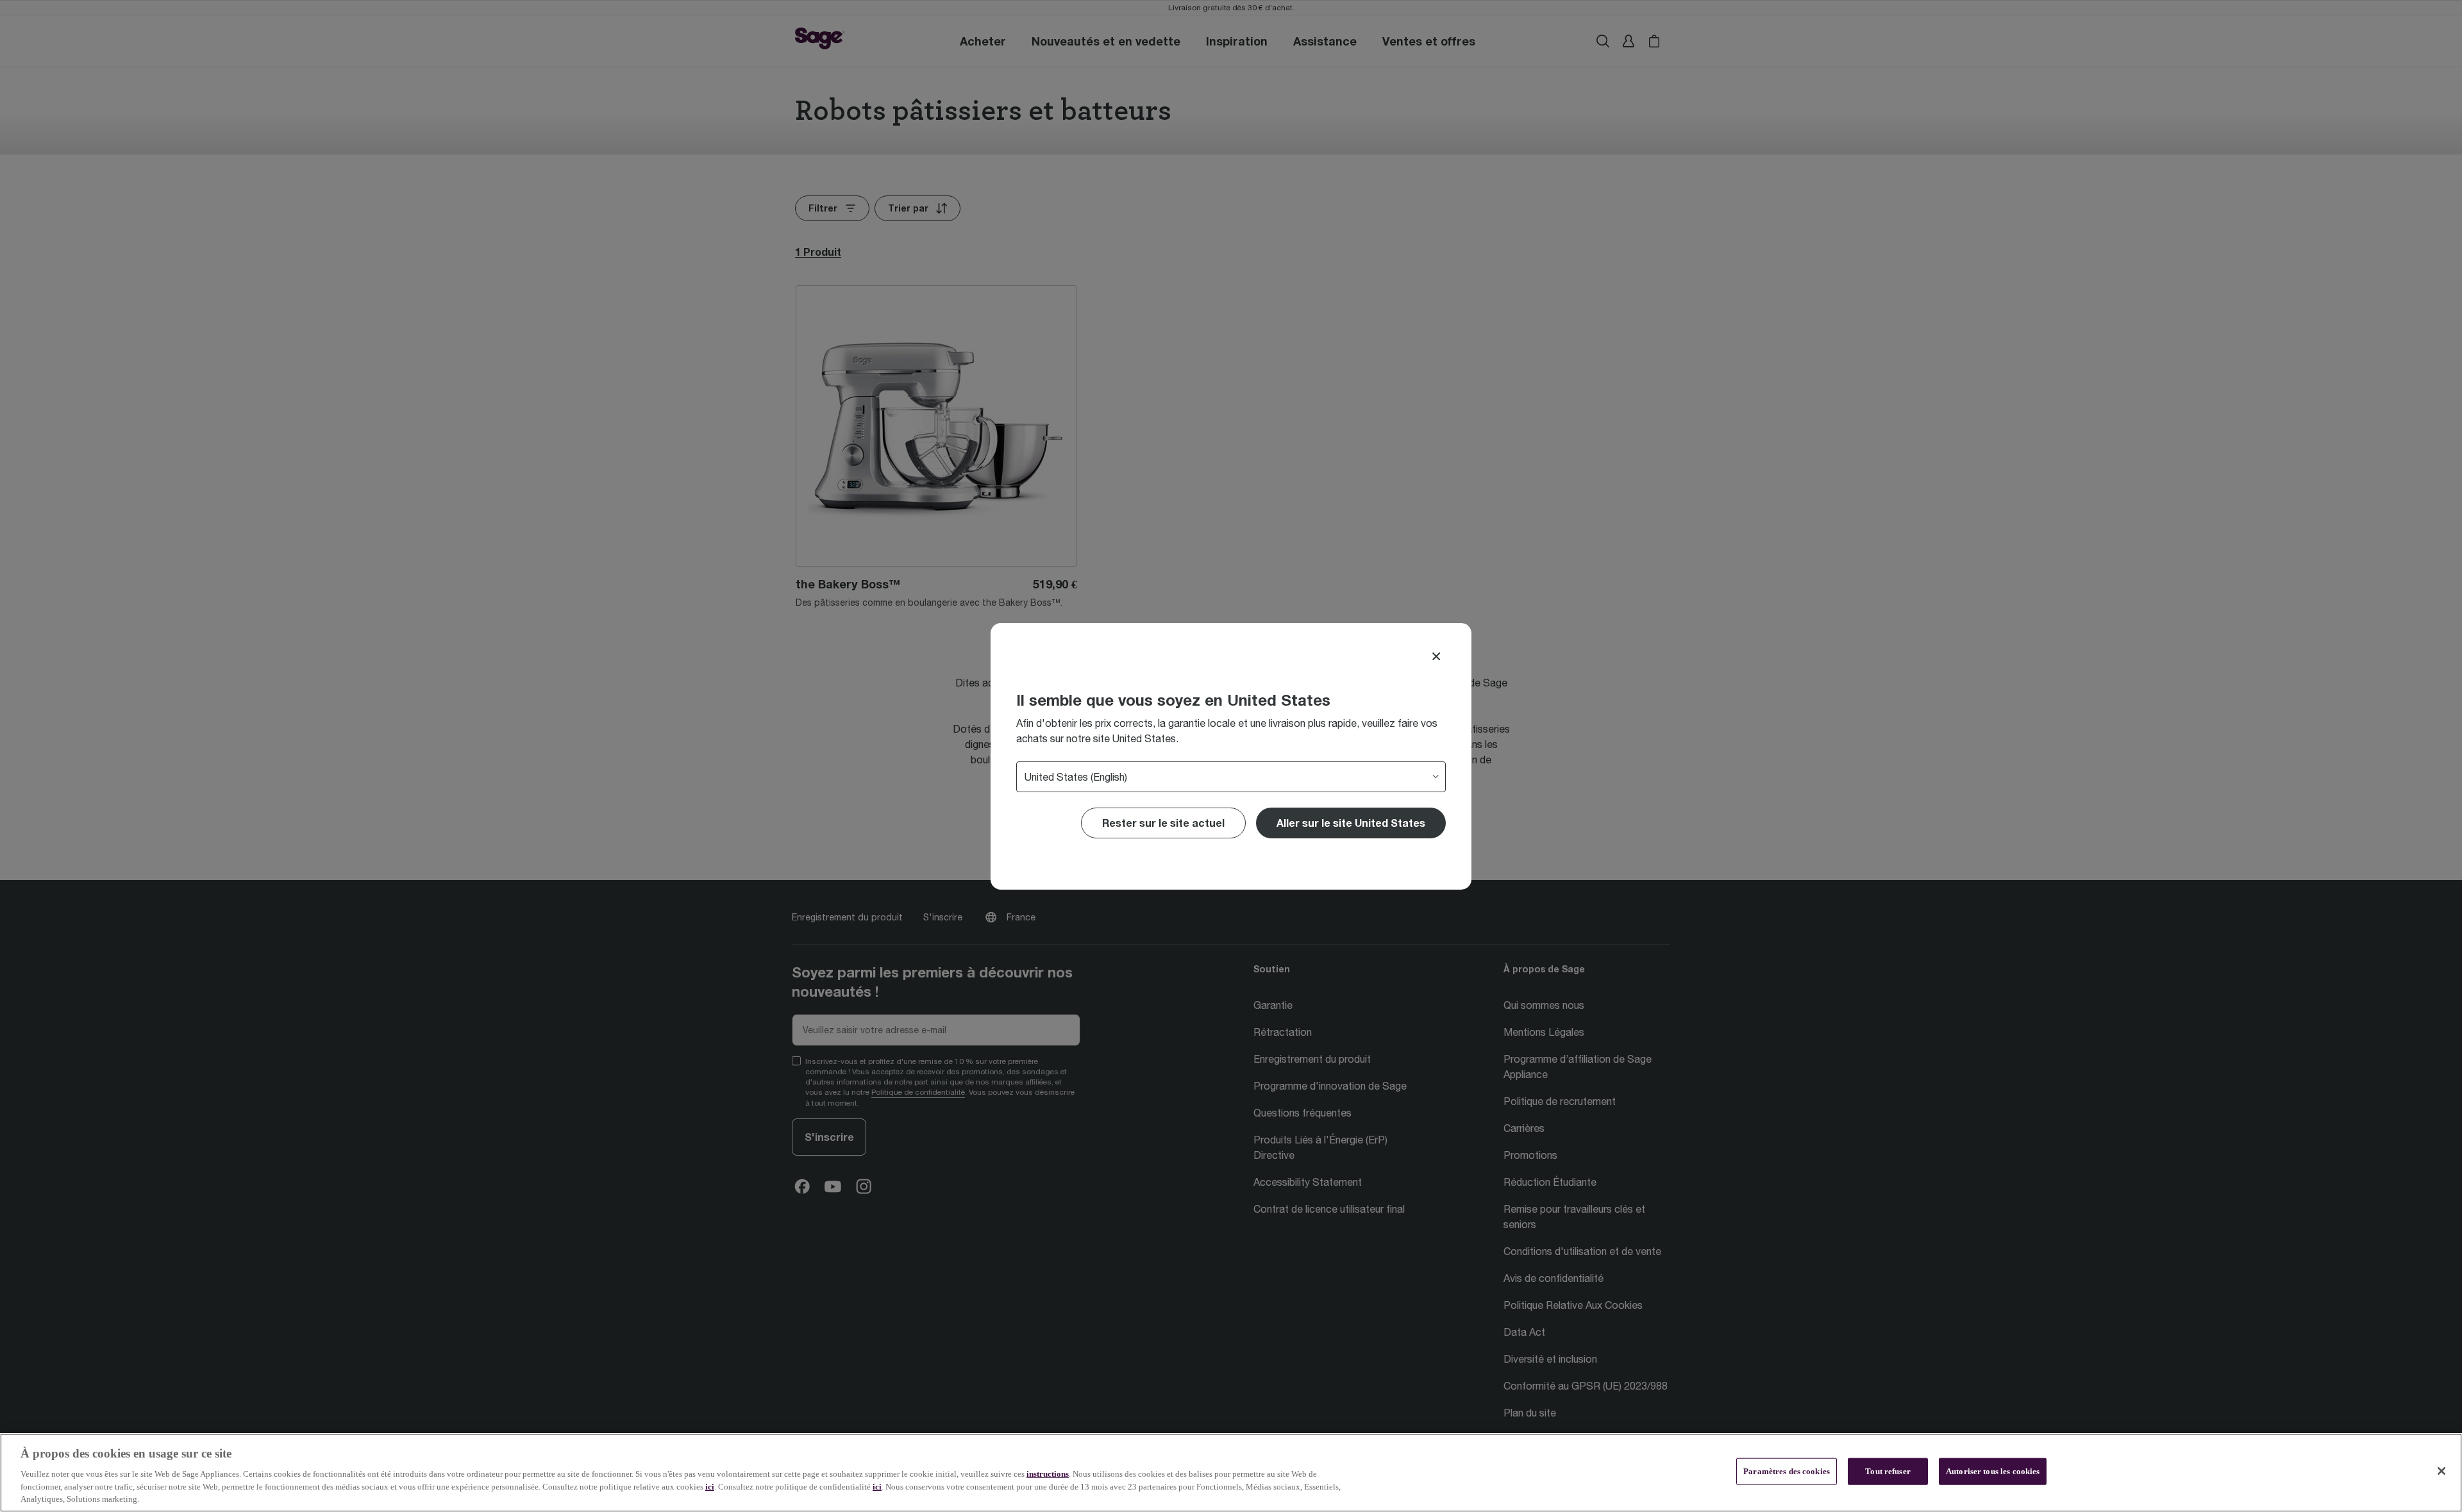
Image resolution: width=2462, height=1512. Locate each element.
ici (710, 1487)
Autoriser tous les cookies (1993, 1471)
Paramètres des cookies (1787, 1471)
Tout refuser (1888, 1471)
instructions (1048, 1474)
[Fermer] (2441, 1471)
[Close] (1436, 656)
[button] (1351, 823)
